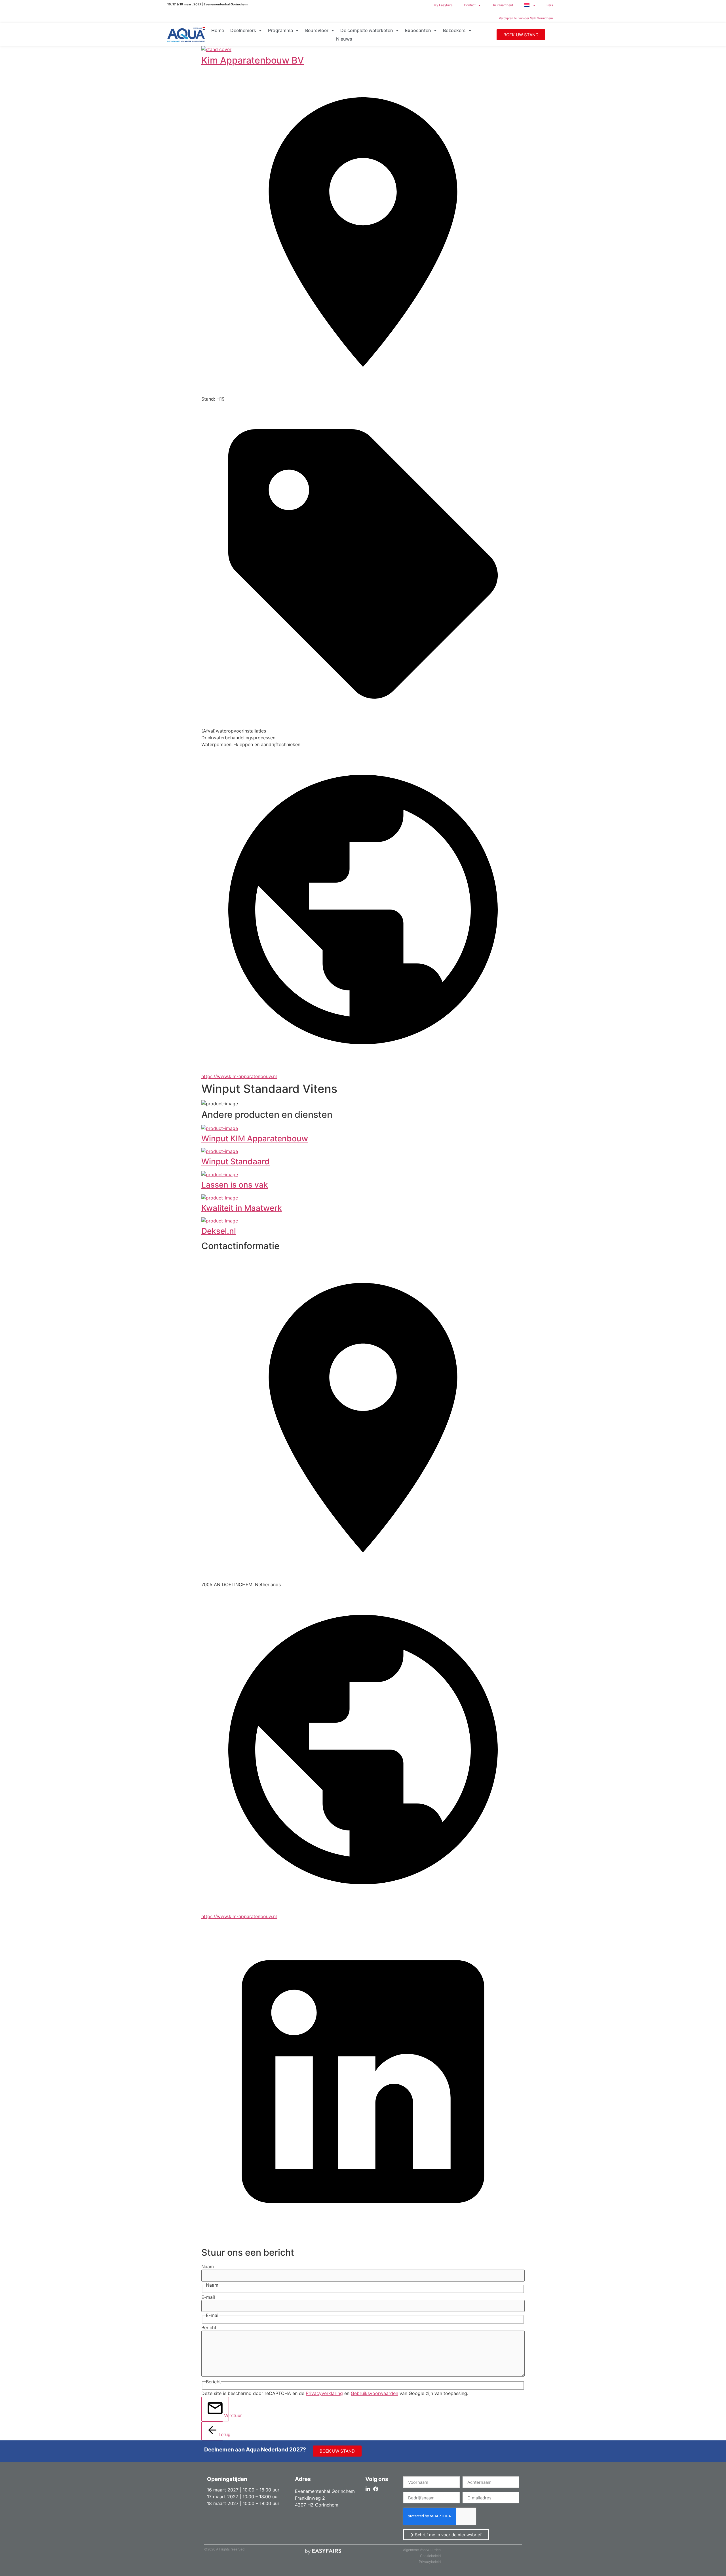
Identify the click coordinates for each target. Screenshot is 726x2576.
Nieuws (344, 39)
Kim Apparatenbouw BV (253, 60)
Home (218, 30)
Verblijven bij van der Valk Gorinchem (526, 18)
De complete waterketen (367, 30)
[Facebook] (376, 2489)
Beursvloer (317, 30)
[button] (521, 35)
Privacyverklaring (324, 2393)
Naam (208, 2266)
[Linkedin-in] (368, 2489)
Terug (221, 2434)
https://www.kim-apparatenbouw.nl (239, 1076)
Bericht (209, 2327)
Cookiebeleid (430, 2556)
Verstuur (226, 2415)
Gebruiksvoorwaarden (374, 2393)
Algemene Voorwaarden (422, 2550)
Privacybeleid (430, 2562)
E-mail (208, 2297)
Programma (280, 30)
